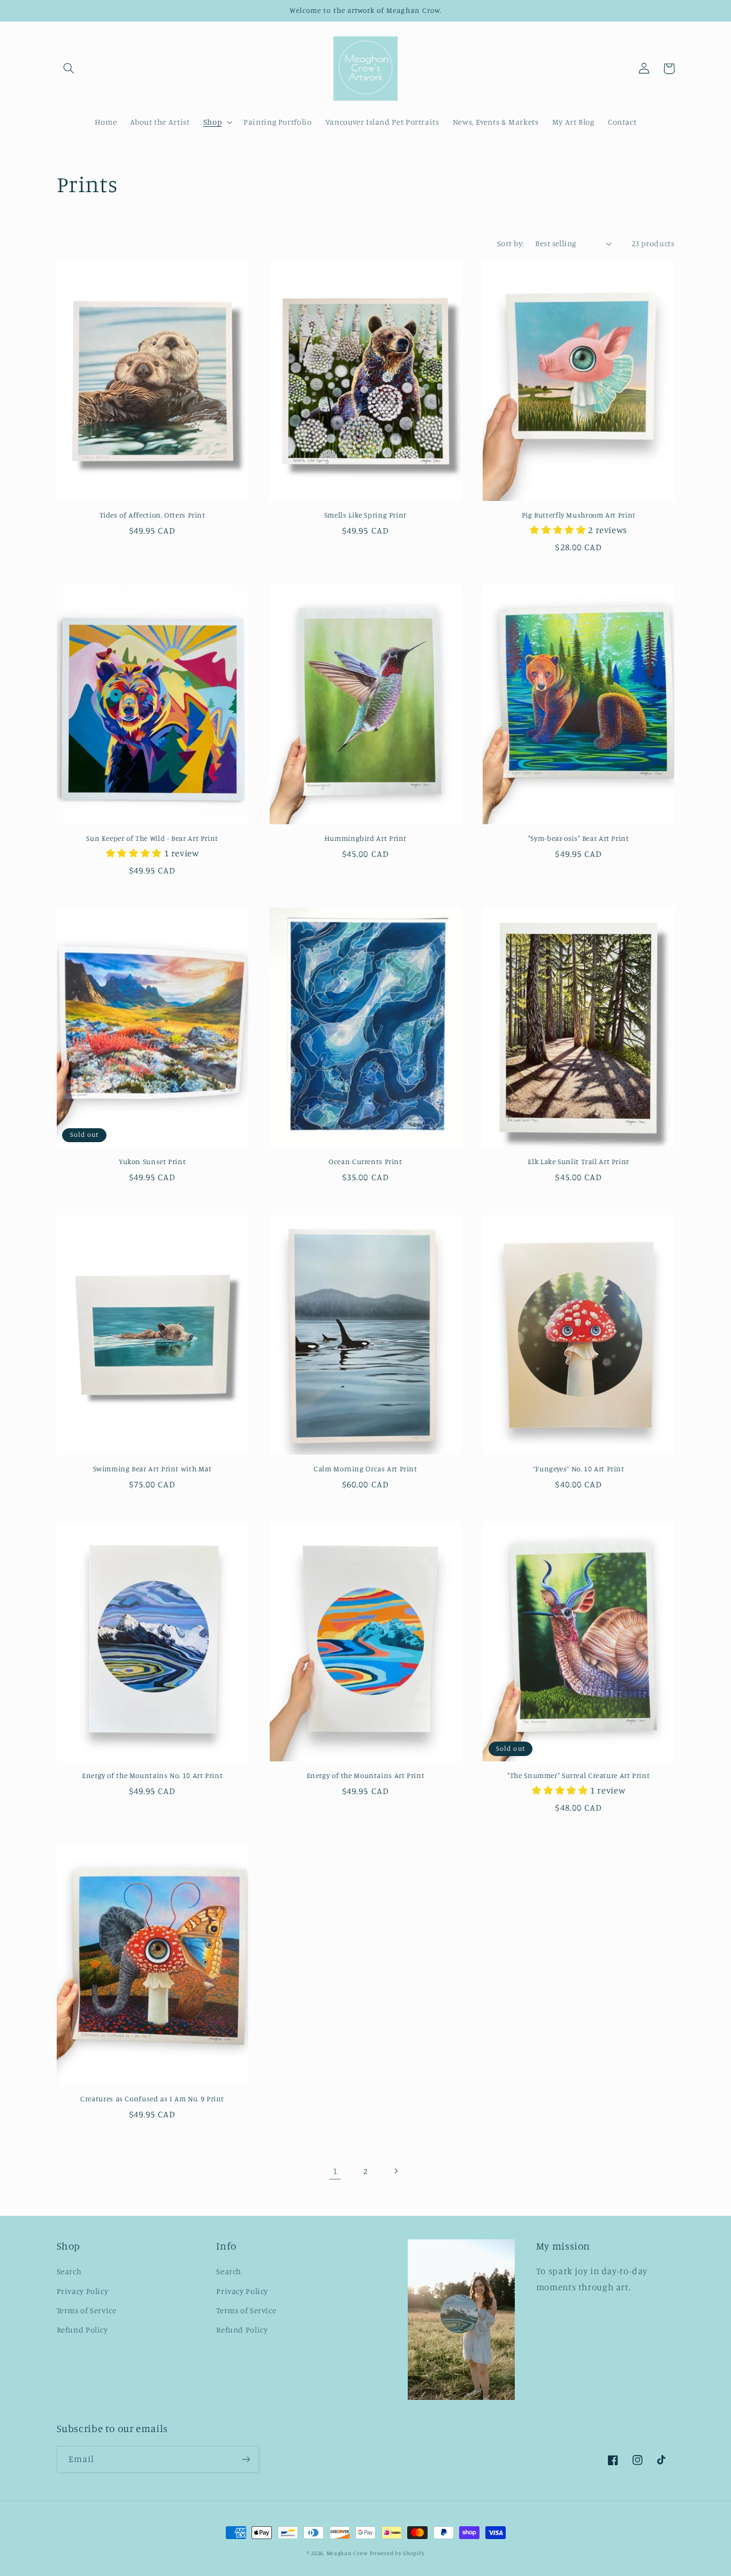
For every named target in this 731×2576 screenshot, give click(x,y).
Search (69, 2271)
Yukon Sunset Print (152, 1161)
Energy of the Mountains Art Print (366, 1775)
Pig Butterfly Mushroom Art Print (579, 515)
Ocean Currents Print (365, 1161)
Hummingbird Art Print (365, 838)
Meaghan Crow (347, 2553)
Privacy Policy (83, 2291)
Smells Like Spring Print (365, 515)
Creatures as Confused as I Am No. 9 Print (152, 2099)
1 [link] (335, 2171)
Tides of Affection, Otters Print (153, 515)
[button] (69, 69)
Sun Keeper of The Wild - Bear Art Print (152, 838)
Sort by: (511, 243)
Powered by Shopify (397, 2553)
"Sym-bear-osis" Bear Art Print (579, 838)
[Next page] (396, 2171)
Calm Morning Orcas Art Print (365, 1469)
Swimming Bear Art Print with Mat (153, 1469)
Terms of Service (87, 2310)
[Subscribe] (246, 2459)
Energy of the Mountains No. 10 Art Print (152, 1775)
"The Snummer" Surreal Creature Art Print (578, 1775)
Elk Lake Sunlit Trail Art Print (578, 1161)
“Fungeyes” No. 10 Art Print (579, 1469)
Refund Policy (82, 2330)
